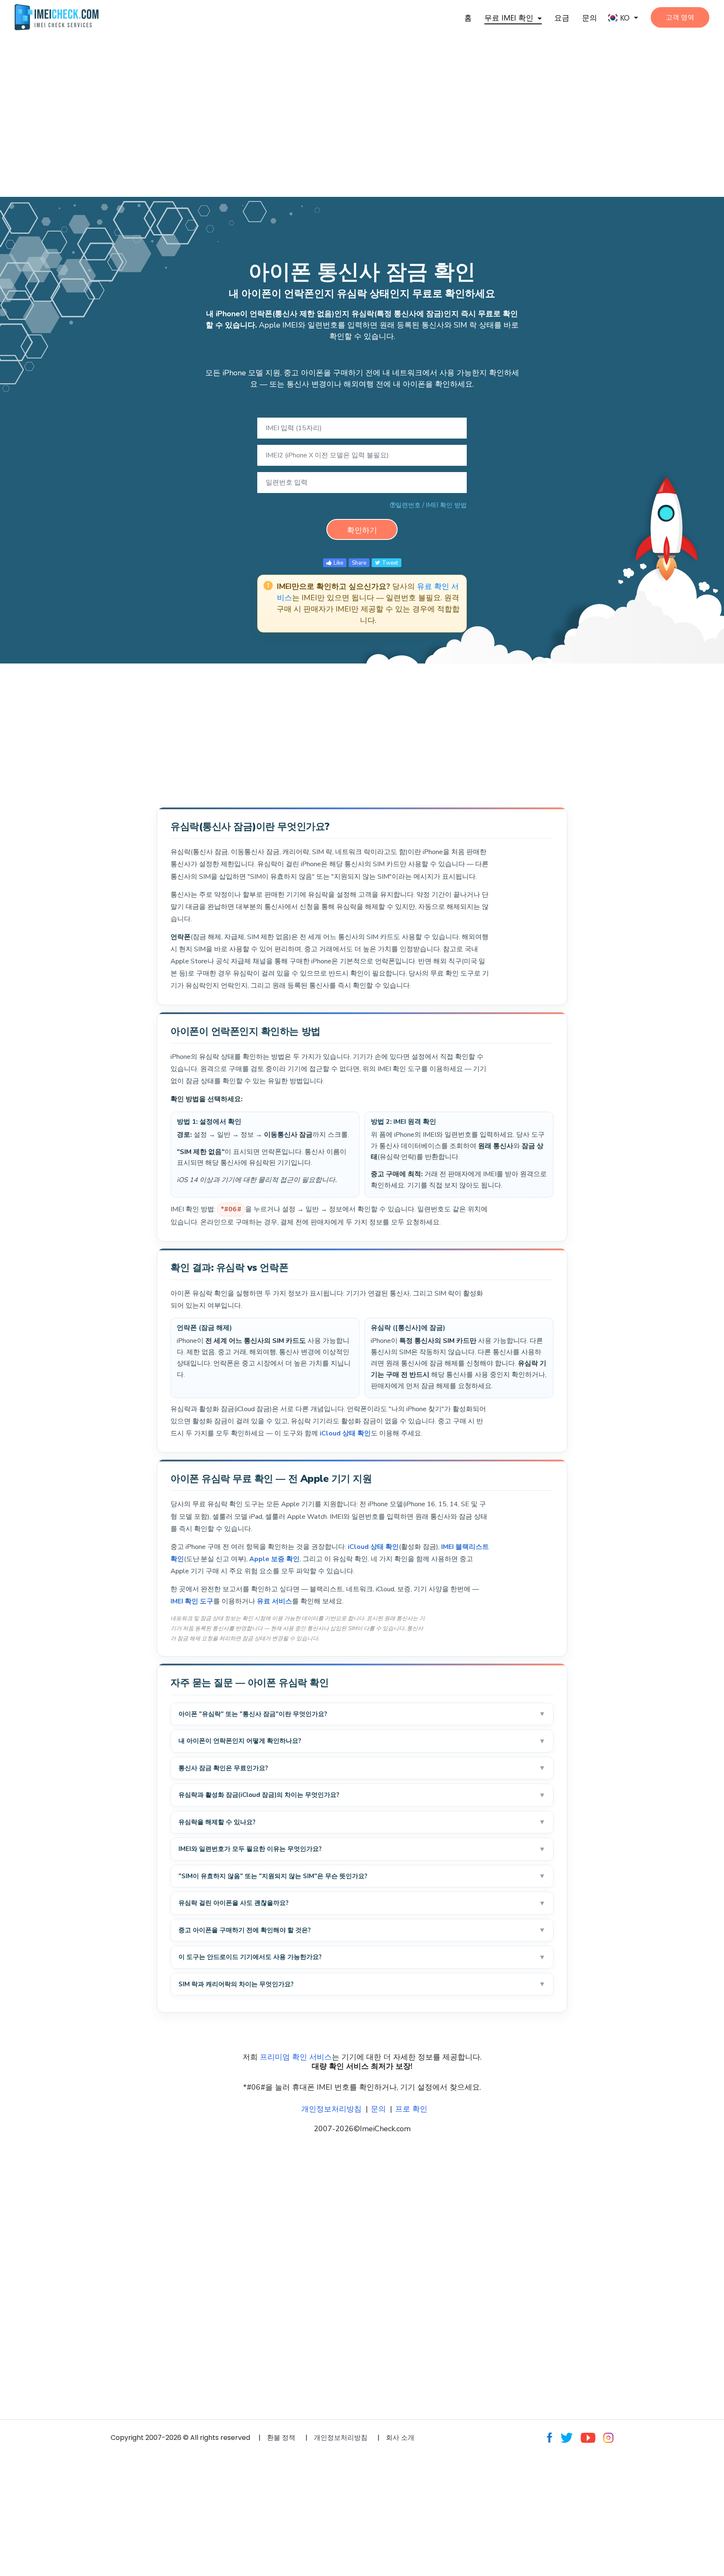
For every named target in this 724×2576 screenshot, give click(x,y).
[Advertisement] (251, 104)
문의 (590, 18)
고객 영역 (680, 17)
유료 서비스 (274, 1601)
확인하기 (362, 530)
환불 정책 (281, 2438)
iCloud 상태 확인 (345, 1433)
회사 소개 (400, 2438)
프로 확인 (411, 2109)
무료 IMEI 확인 (509, 18)
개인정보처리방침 (331, 2109)
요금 (562, 18)
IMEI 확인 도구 (192, 1601)
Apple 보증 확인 (274, 1559)
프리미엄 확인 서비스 (296, 2057)
